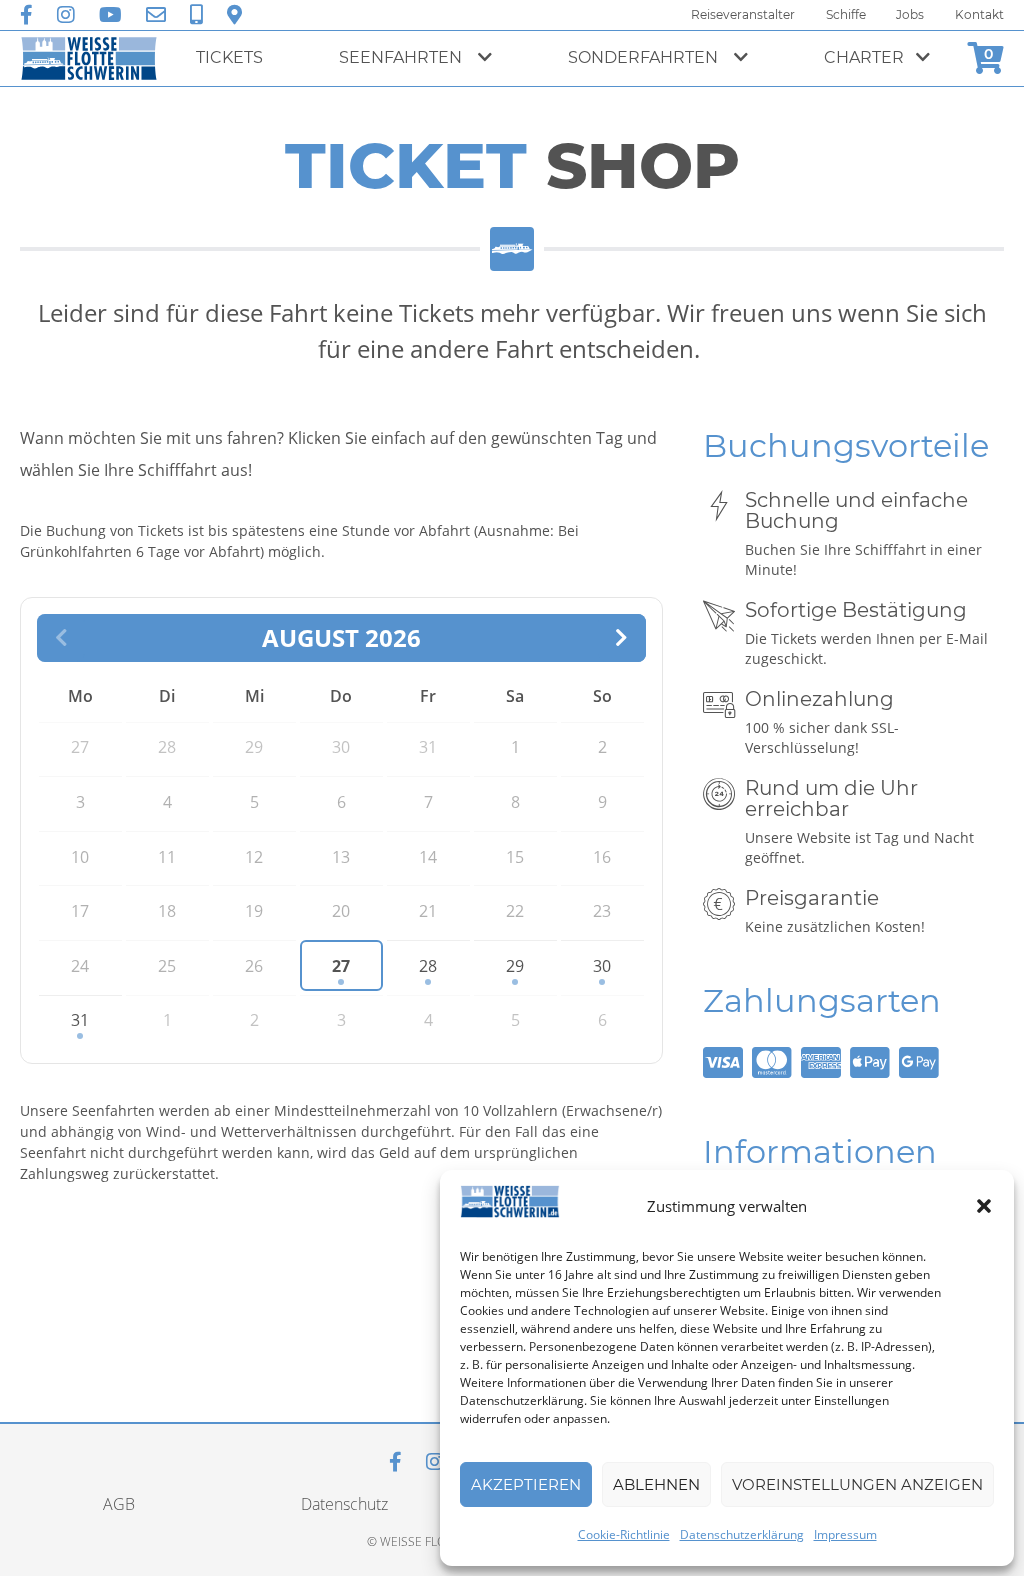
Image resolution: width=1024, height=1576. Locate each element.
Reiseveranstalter (743, 14)
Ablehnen (656, 1484)
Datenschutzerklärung (742, 1534)
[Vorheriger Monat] (61, 638)
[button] (984, 1206)
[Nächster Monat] (622, 638)
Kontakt (979, 14)
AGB (119, 1504)
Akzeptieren (526, 1484)
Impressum (845, 1534)
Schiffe (846, 14)
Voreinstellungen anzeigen (857, 1484)
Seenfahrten (402, 57)
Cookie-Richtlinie (624, 1534)
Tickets (229, 57)
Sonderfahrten (645, 57)
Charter (864, 57)
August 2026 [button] (341, 638)
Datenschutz (344, 1504)
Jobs (910, 14)
